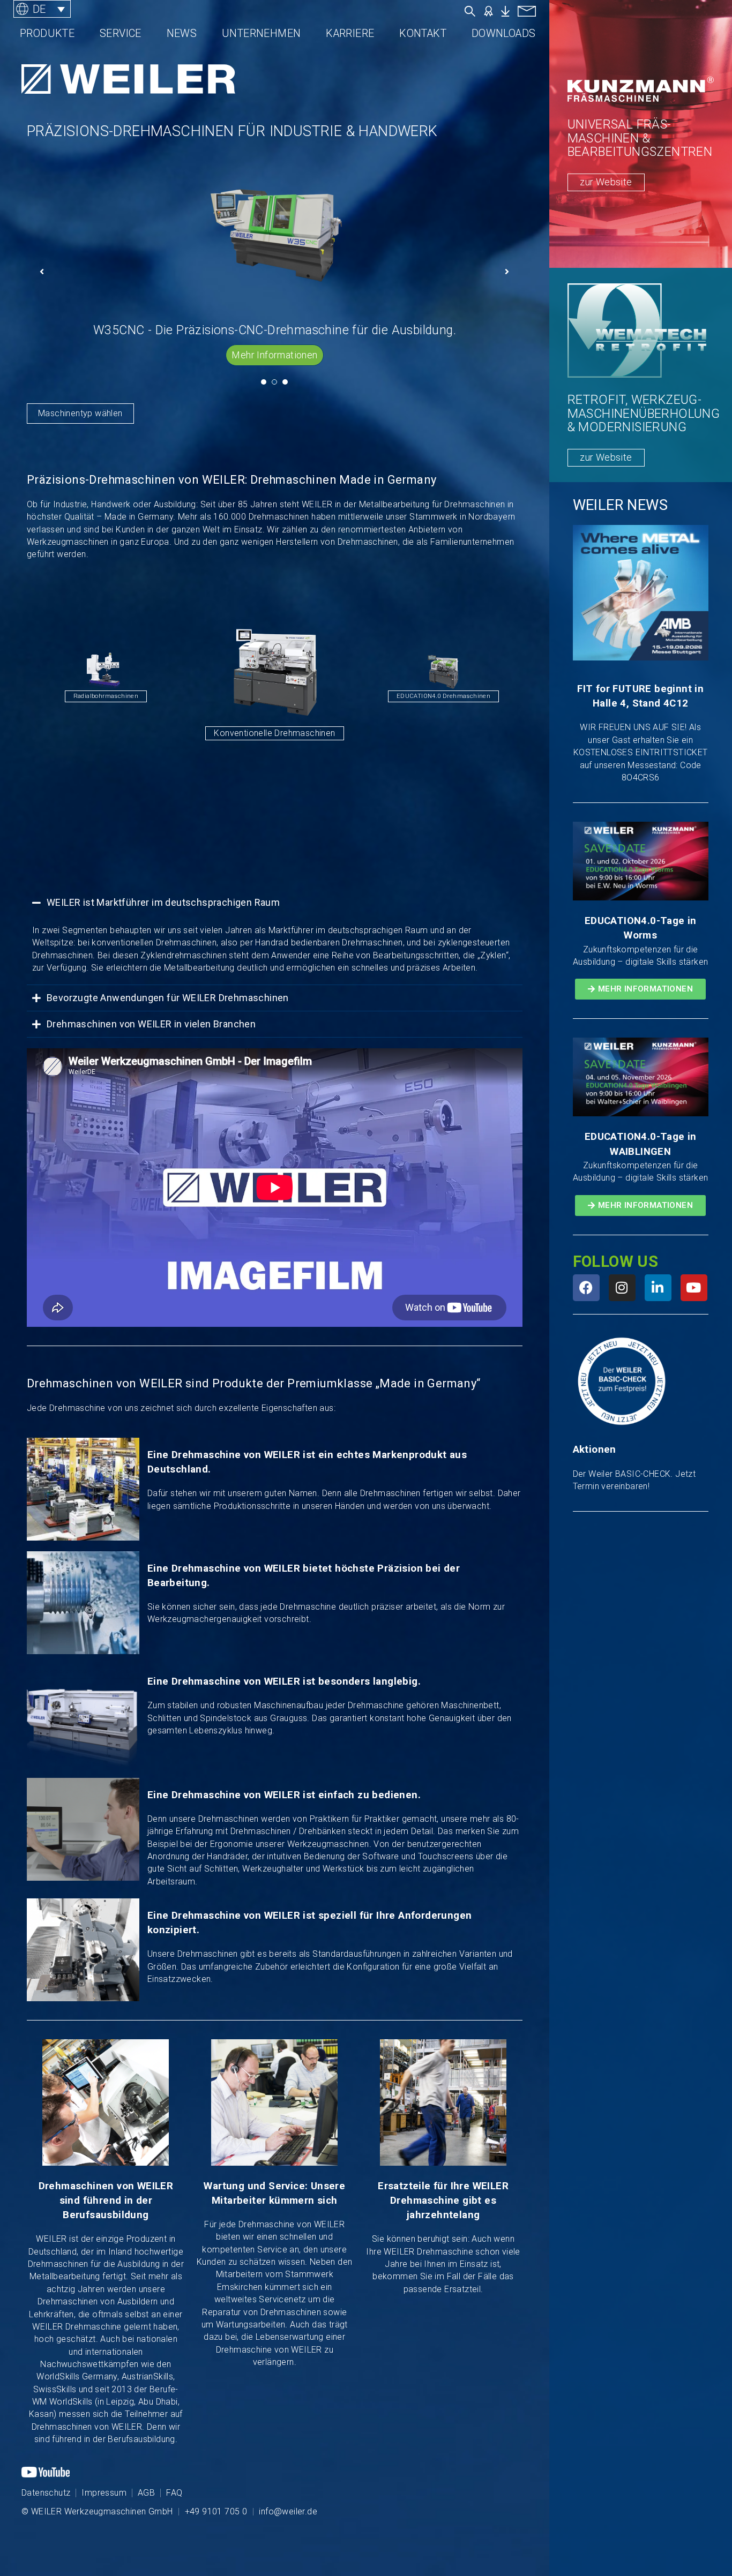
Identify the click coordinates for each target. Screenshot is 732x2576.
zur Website (606, 182)
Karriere (350, 33)
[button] (275, 903)
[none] (80, 9)
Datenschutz (46, 2493)
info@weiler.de (288, 2511)
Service (121, 33)
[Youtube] (694, 1288)
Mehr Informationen (274, 355)
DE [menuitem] (39, 9)
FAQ (174, 2493)
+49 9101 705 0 (216, 2511)
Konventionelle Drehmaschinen (129, 707)
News (182, 33)
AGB (146, 2493)
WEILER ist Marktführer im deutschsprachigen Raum (163, 902)
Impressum (104, 2493)
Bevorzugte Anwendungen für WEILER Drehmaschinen (168, 998)
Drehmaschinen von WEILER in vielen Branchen (151, 1024)
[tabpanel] (275, 261)
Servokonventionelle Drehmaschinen (467, 696)
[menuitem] (42, 9)
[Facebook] (586, 1288)
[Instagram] (622, 1288)
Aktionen (595, 1450)
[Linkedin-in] (658, 1288)
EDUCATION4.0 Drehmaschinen (298, 696)
